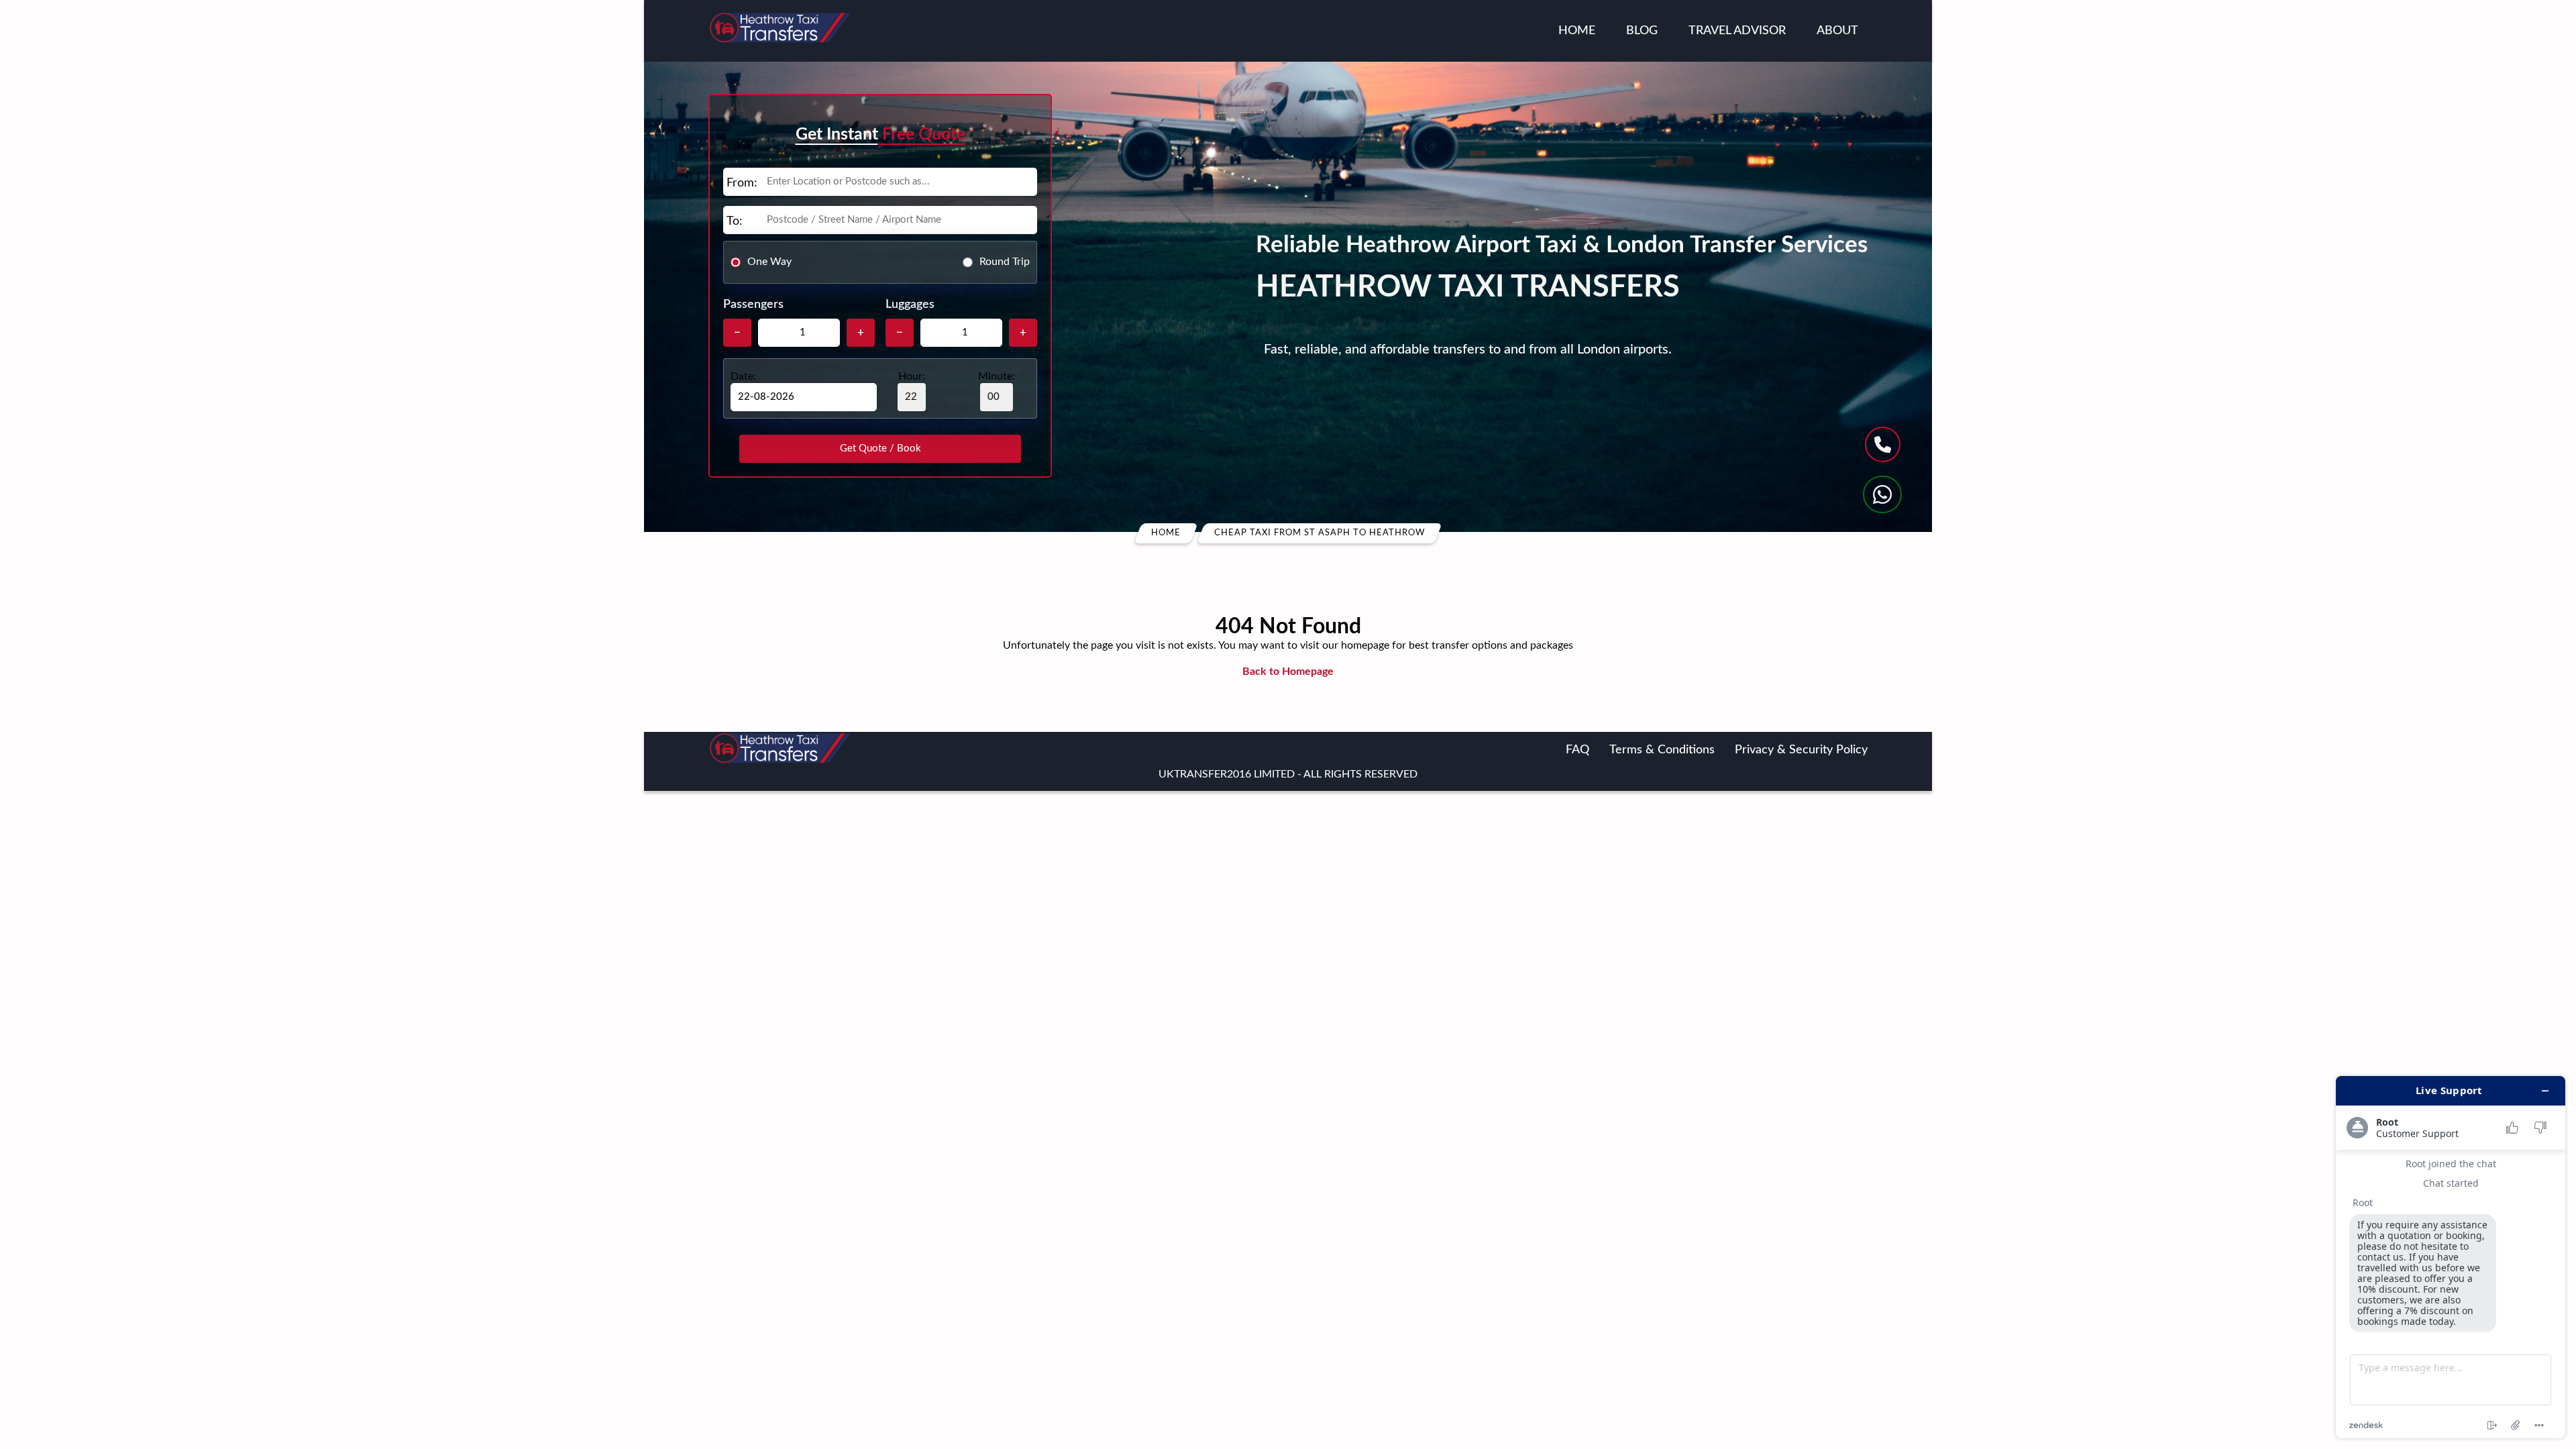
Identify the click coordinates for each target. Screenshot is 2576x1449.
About (1837, 31)
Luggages (910, 305)
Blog (1642, 31)
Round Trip (1005, 262)
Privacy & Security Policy (1801, 750)
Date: (743, 376)
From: (742, 183)
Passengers (753, 305)
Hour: (912, 376)
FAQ (1577, 750)
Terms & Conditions (1662, 750)
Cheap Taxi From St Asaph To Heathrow (1320, 533)
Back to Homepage (1288, 672)
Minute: (997, 376)
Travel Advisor (1737, 31)
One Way (769, 262)
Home (1577, 31)
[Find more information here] (2451, 1257)
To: (735, 221)
